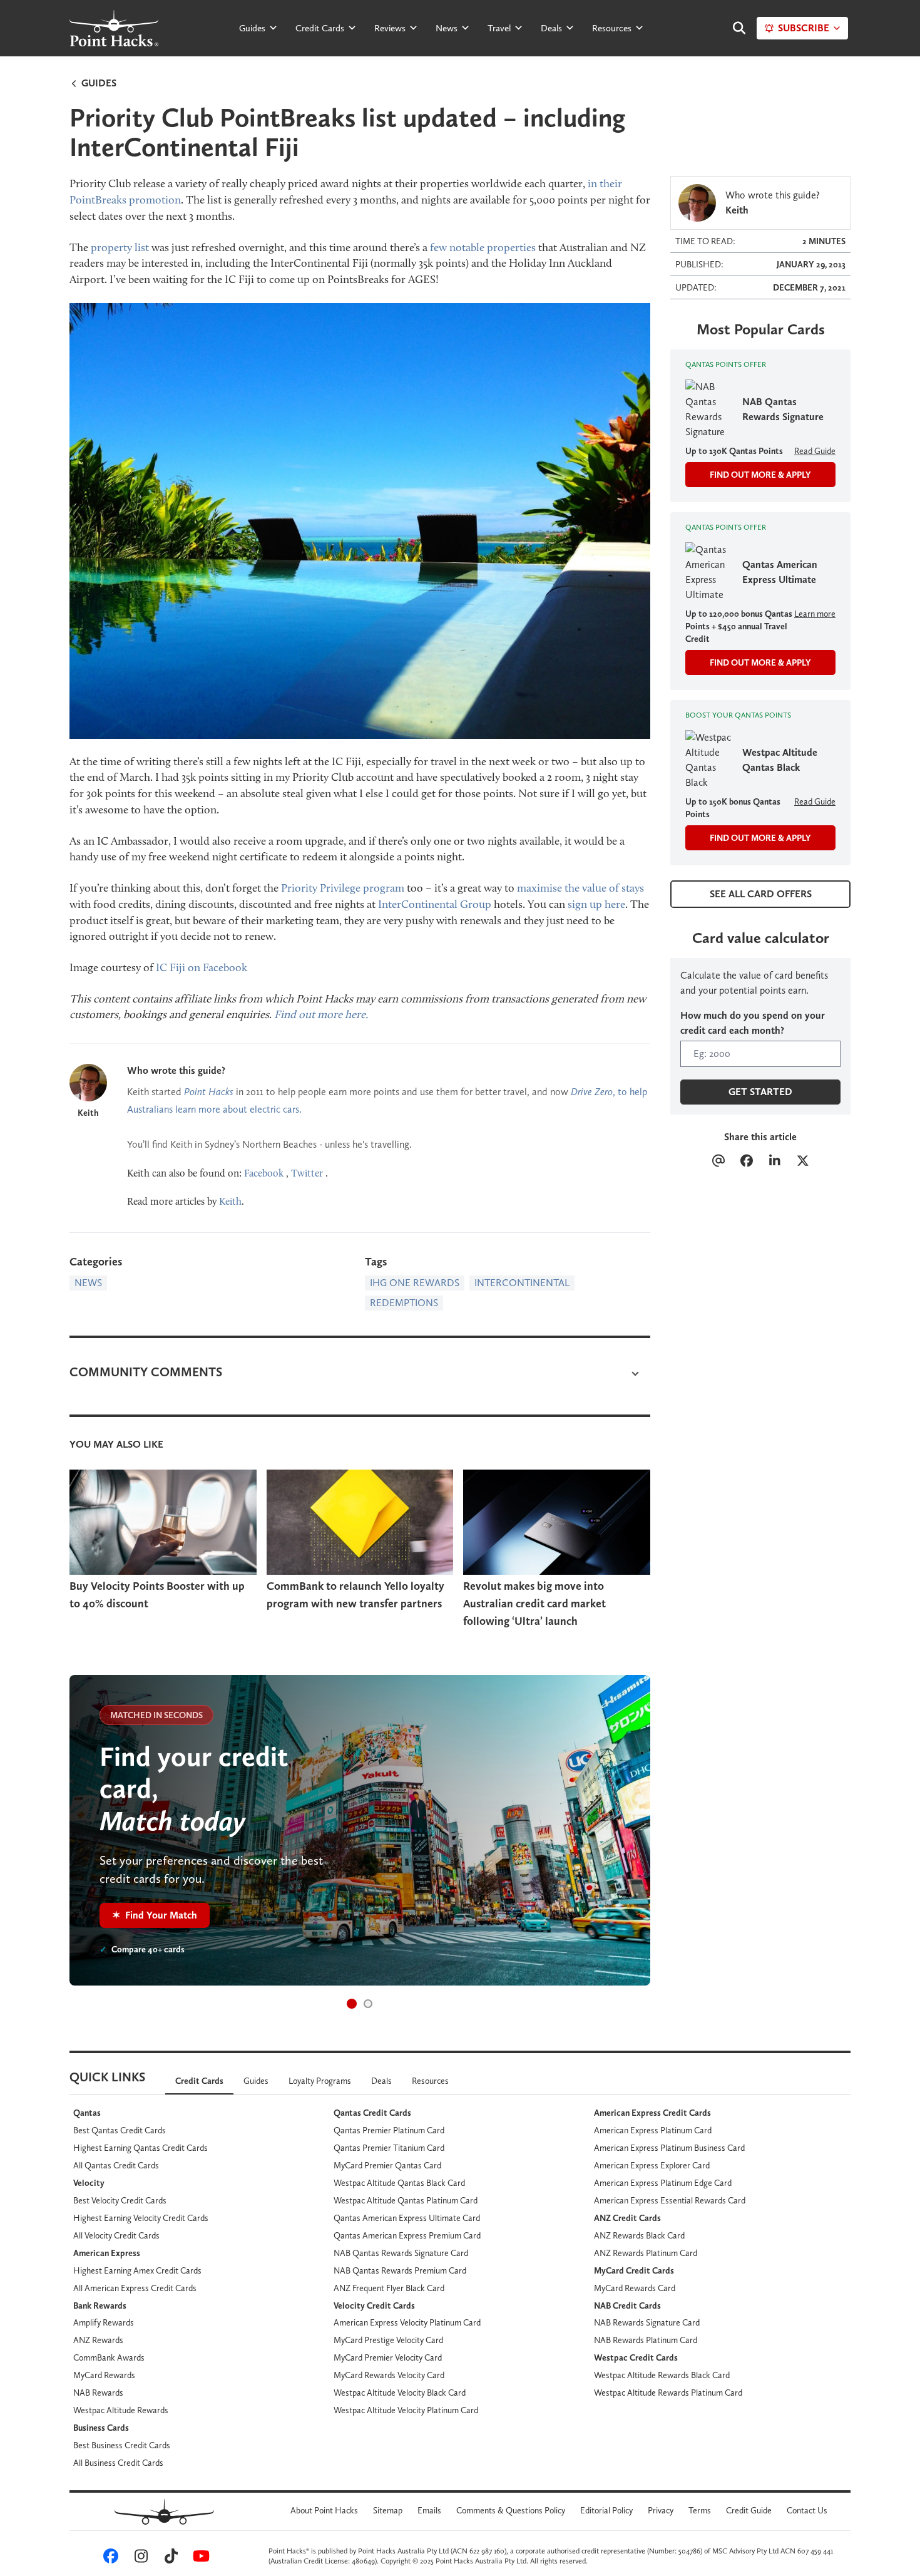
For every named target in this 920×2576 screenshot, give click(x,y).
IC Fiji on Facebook (202, 967)
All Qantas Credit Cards (116, 2165)
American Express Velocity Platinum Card (407, 2322)
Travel (499, 28)
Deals (551, 28)
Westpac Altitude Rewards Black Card (662, 2375)
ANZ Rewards (98, 2340)
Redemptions (404, 1303)
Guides (252, 28)
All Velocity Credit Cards (116, 2235)
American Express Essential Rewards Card (670, 2200)
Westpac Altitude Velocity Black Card (400, 2393)
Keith (88, 1113)
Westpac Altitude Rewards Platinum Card (668, 2393)
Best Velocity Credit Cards (120, 2200)
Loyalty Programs (320, 2081)
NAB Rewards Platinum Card (646, 2340)
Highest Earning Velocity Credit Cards (141, 2218)
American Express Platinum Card (653, 2130)
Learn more (815, 614)
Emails (429, 2510)
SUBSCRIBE (804, 28)
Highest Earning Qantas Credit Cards (141, 2148)
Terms (700, 2510)
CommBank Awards (109, 2357)
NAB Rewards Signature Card (647, 2322)
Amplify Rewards (104, 2322)
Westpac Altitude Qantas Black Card (399, 2183)
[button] (352, 2004)
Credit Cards (320, 28)
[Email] (718, 1162)
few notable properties (483, 247)
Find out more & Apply (760, 662)
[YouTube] (199, 2558)
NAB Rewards (98, 2393)
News (447, 28)
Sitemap (388, 2510)
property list (120, 247)
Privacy (661, 2510)
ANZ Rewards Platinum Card (646, 2253)
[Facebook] (746, 1162)
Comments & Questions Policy (511, 2510)
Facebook (264, 1173)
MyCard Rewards (104, 2375)
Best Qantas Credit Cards (120, 2130)
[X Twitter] (803, 1162)
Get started (760, 1092)
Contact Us (807, 2510)
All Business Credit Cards (118, 2463)
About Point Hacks (324, 2510)
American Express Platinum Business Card (669, 2148)
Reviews (390, 28)
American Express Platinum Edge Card (663, 2183)
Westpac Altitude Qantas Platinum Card (406, 2200)
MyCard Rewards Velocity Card (389, 2375)
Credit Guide (749, 2510)
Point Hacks (209, 1092)
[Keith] (88, 1083)
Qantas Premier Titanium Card (389, 2148)
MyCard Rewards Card (635, 2288)
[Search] (733, 28)
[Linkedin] (774, 1162)
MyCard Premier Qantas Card (387, 2165)
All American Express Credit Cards (135, 2288)
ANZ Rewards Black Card (639, 2235)
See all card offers (761, 894)
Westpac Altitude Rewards (121, 2410)
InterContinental (522, 1283)
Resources (612, 28)
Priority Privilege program (343, 888)
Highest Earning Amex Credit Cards (137, 2270)
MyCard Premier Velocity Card (388, 2357)
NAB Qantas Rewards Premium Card (400, 2270)
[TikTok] (169, 2558)
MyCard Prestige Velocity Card (388, 2340)
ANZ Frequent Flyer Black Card (389, 2288)
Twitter (307, 1173)
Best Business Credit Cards (122, 2445)
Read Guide (815, 451)
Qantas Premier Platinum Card (389, 2130)
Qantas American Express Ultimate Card (407, 2218)
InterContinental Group (435, 904)
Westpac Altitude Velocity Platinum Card (406, 2410)
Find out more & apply (760, 475)
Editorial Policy (606, 2510)
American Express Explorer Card (652, 2165)
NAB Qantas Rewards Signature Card (401, 2253)
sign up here (596, 904)
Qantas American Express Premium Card (407, 2235)
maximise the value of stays (580, 888)
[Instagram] (139, 2558)
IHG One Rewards (415, 1283)
